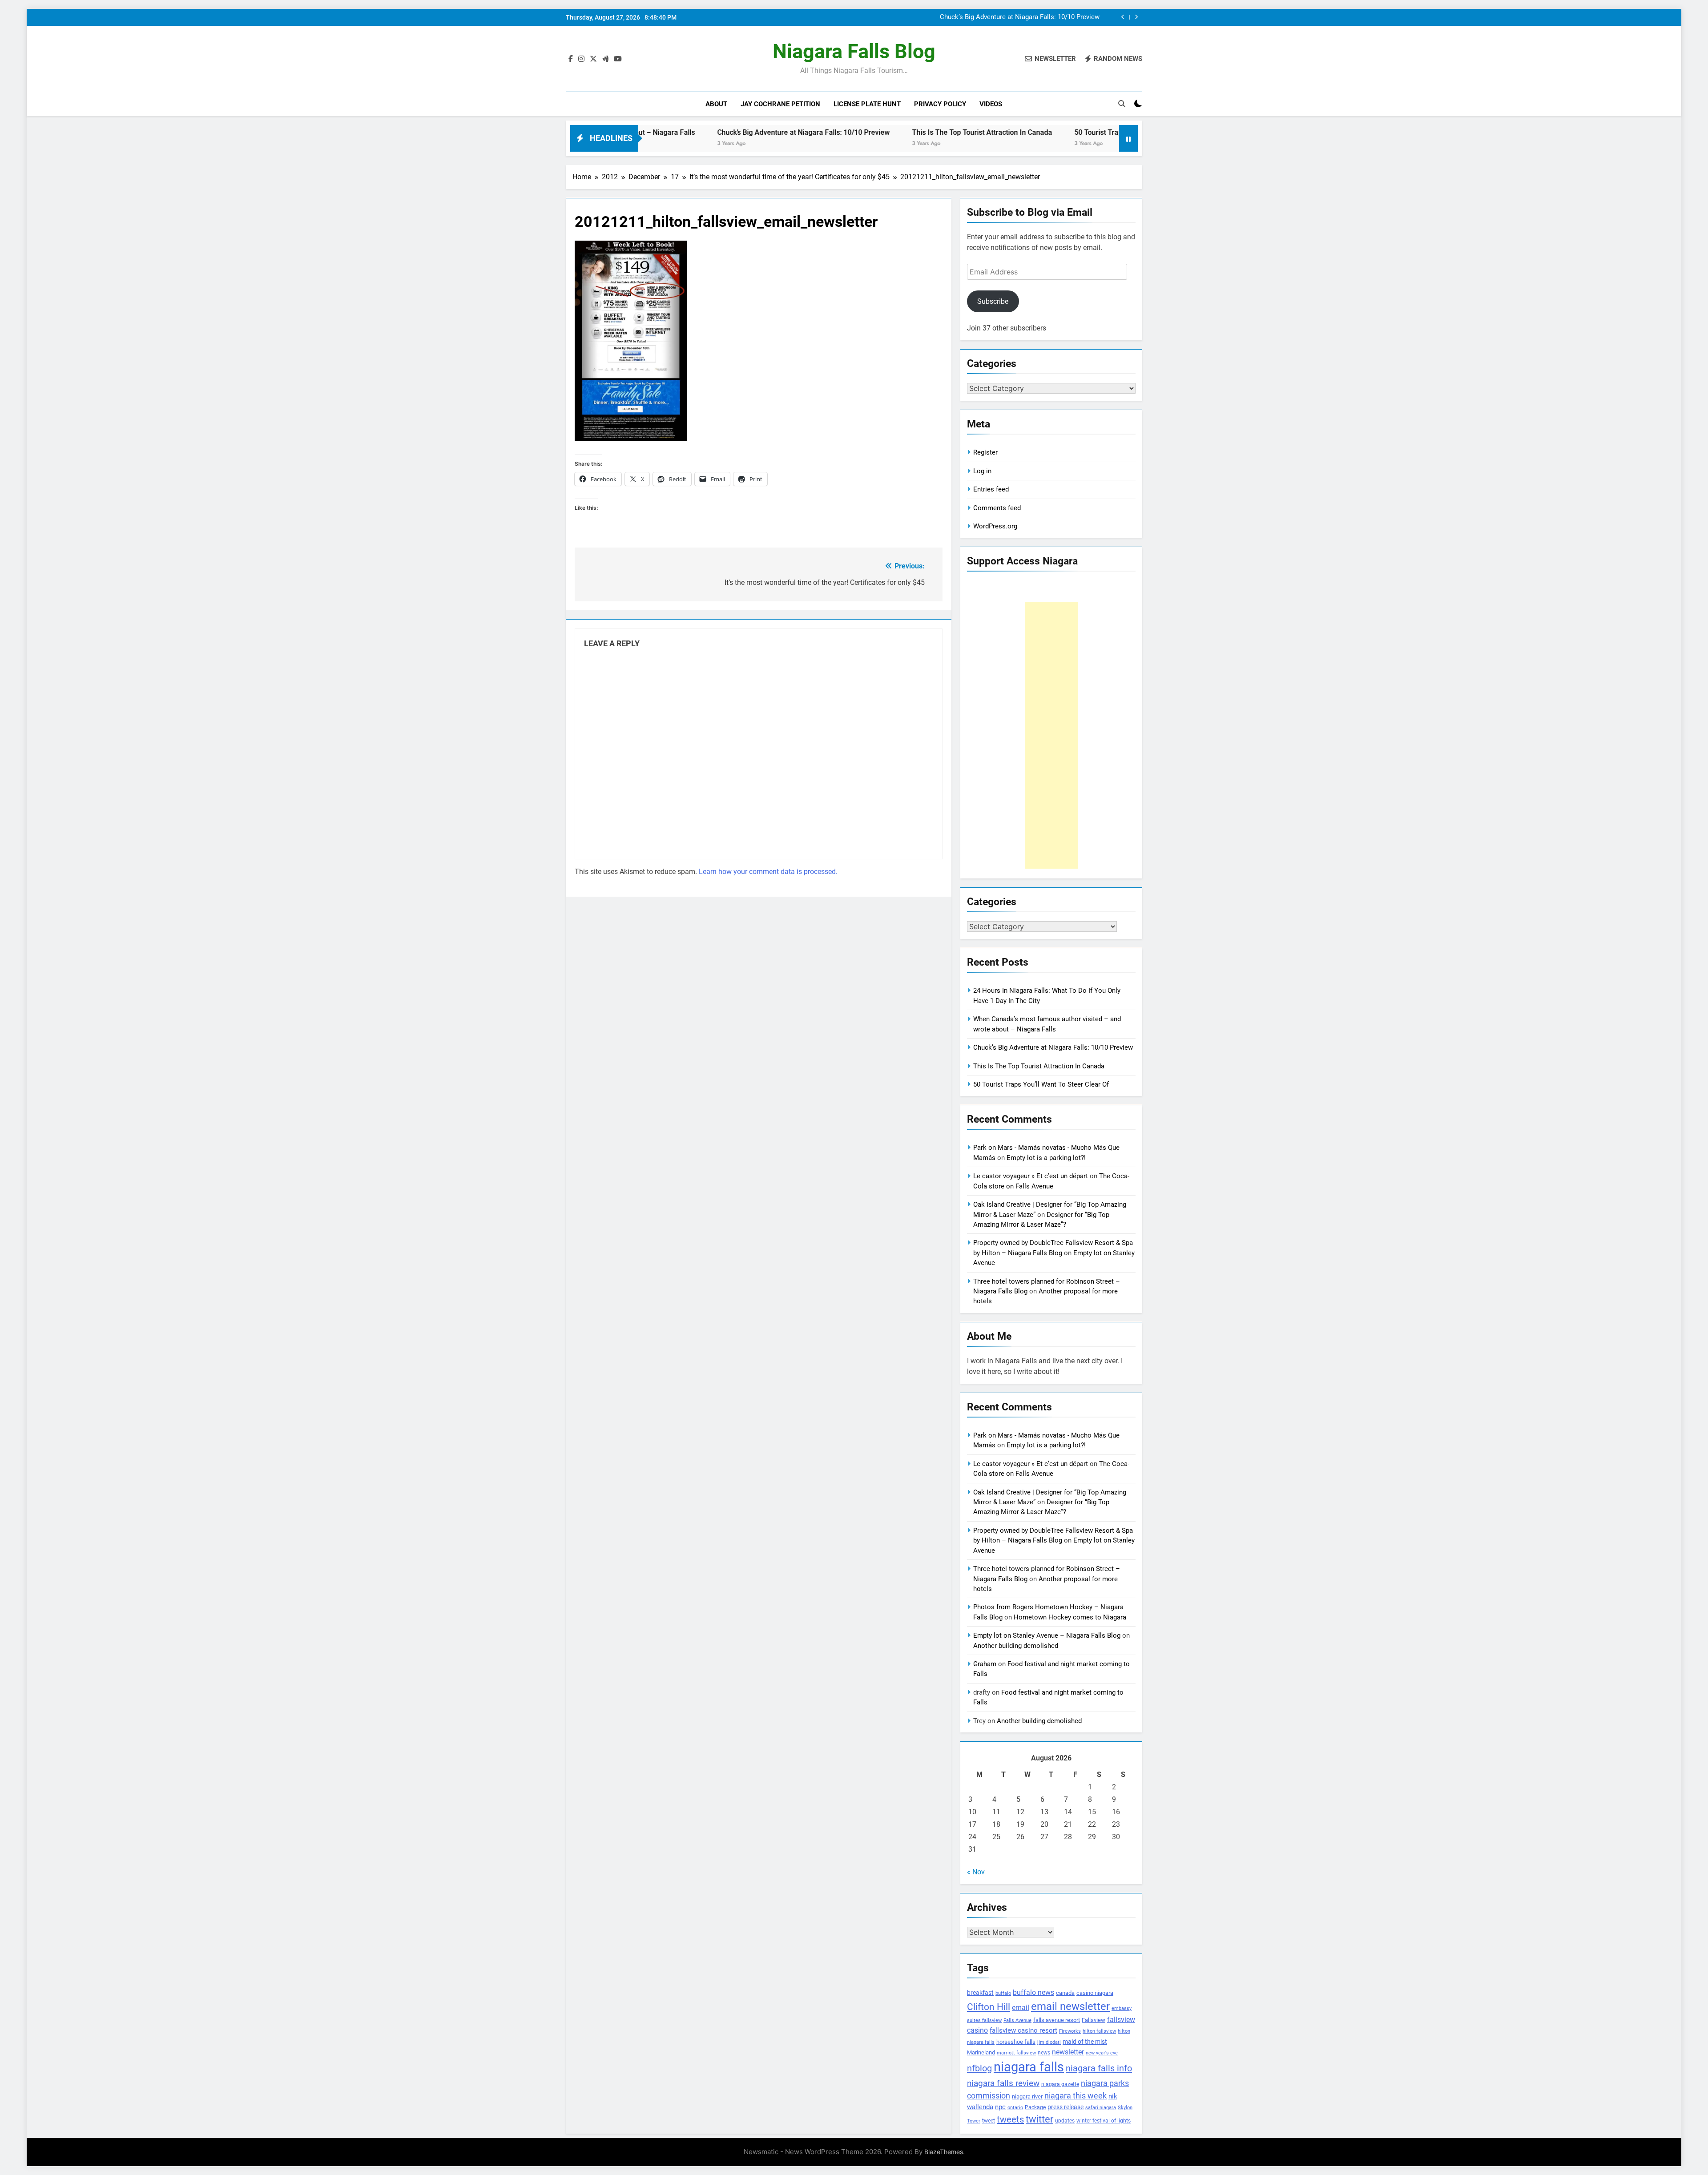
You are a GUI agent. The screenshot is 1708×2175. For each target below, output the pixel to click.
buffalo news (1033, 1992)
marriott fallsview (1016, 2053)
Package (1035, 2107)
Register (985, 452)
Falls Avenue (1017, 2020)
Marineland (981, 2052)
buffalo (1003, 1993)
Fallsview (1094, 2020)
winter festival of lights (1104, 2121)
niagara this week (1076, 2096)
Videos (991, 104)
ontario (1015, 2108)
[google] (605, 59)
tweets (1010, 2119)
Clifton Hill (989, 2007)
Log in (982, 471)
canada (1065, 1993)
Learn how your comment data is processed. (768, 872)
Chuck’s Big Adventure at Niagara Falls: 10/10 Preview (662, 132)
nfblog (979, 2068)
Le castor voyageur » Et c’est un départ (1031, 1176)
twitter (1039, 2119)
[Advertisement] (1051, 735)
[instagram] (581, 59)
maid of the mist (1085, 2042)
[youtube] (618, 59)
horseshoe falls (1016, 2042)
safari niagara (1101, 2108)
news (1044, 2053)
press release (1065, 2107)
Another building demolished (1016, 1646)
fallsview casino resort (1023, 2030)
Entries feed (991, 489)
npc (1000, 2107)
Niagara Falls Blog (854, 51)
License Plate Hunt (867, 104)
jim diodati (1049, 2042)
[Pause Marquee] (1128, 138)
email (1021, 2008)
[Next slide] (1136, 17)
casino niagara (1095, 1993)
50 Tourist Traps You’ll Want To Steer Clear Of (1006, 132)
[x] (593, 59)
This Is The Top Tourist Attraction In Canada (1034, 17)
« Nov (976, 1872)
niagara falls (1029, 2067)
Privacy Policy (940, 104)
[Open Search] (1122, 104)
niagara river (1027, 2096)
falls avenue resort (1057, 2020)
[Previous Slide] (1123, 17)
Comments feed (997, 508)
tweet (989, 2121)
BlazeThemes (944, 2152)
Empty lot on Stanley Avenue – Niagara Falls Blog (1047, 1635)
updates (1065, 2121)
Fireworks (1070, 2031)
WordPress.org (995, 526)
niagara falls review (1003, 2083)
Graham (985, 1664)
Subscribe (993, 301)
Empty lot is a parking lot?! (1046, 1158)
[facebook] (571, 59)
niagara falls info (1099, 2068)
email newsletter (1070, 2006)
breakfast (980, 1993)
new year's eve (1102, 2053)
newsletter (1068, 2052)
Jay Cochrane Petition (780, 104)
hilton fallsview (1099, 2031)
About (716, 104)
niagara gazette (1060, 2084)
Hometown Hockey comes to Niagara (1070, 1617)
